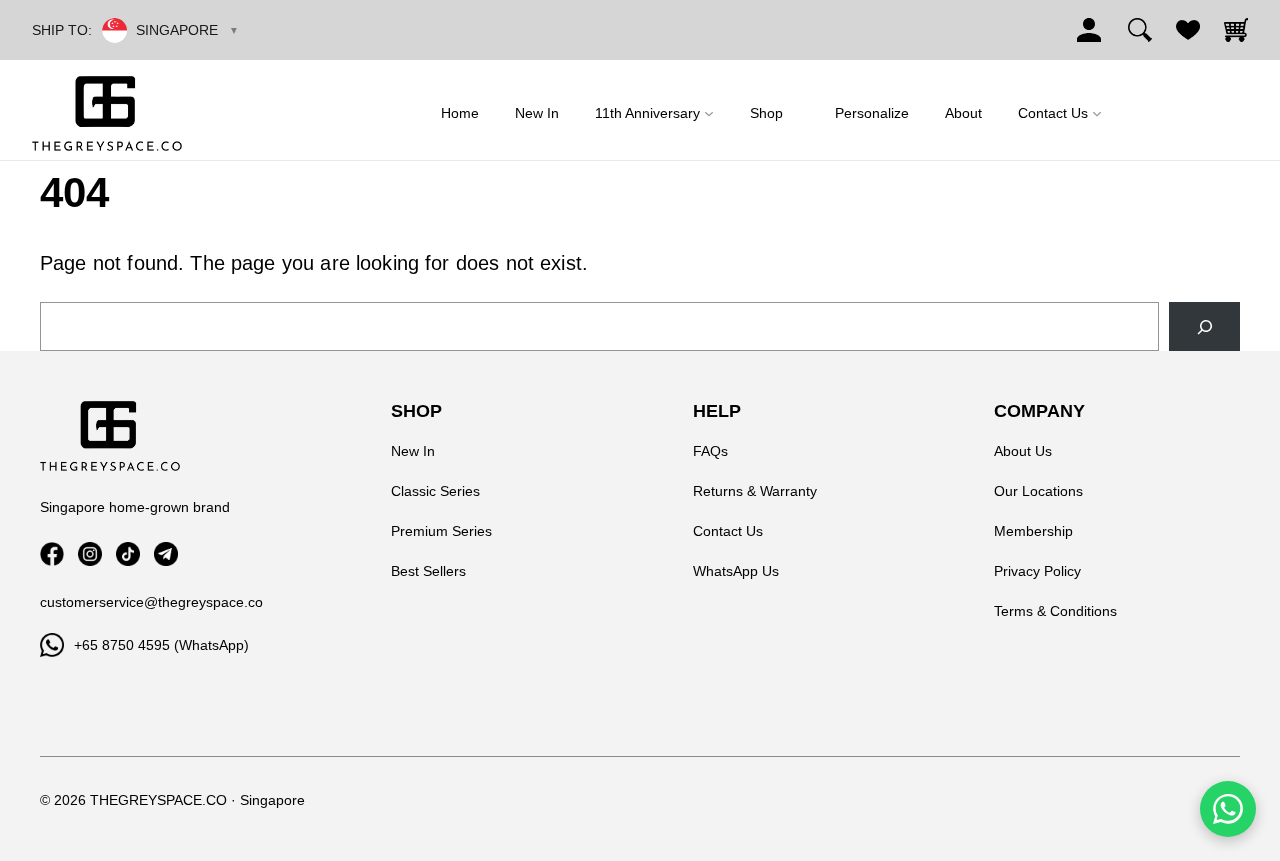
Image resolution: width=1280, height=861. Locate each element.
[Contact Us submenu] (1097, 113)
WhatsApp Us (736, 571)
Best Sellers (428, 571)
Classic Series (435, 491)
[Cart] (1236, 30)
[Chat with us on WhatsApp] (1228, 809)
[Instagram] (90, 554)
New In (413, 451)
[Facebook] (52, 554)
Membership (1033, 531)
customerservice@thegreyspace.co (151, 602)
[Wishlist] (1188, 30)
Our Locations (1038, 491)
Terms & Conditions (1055, 611)
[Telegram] (166, 554)
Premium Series (441, 531)
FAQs (710, 451)
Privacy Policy (1037, 571)
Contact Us (728, 531)
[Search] (1140, 30)
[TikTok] (128, 554)
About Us (1023, 451)
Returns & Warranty (755, 491)
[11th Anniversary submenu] (709, 113)
